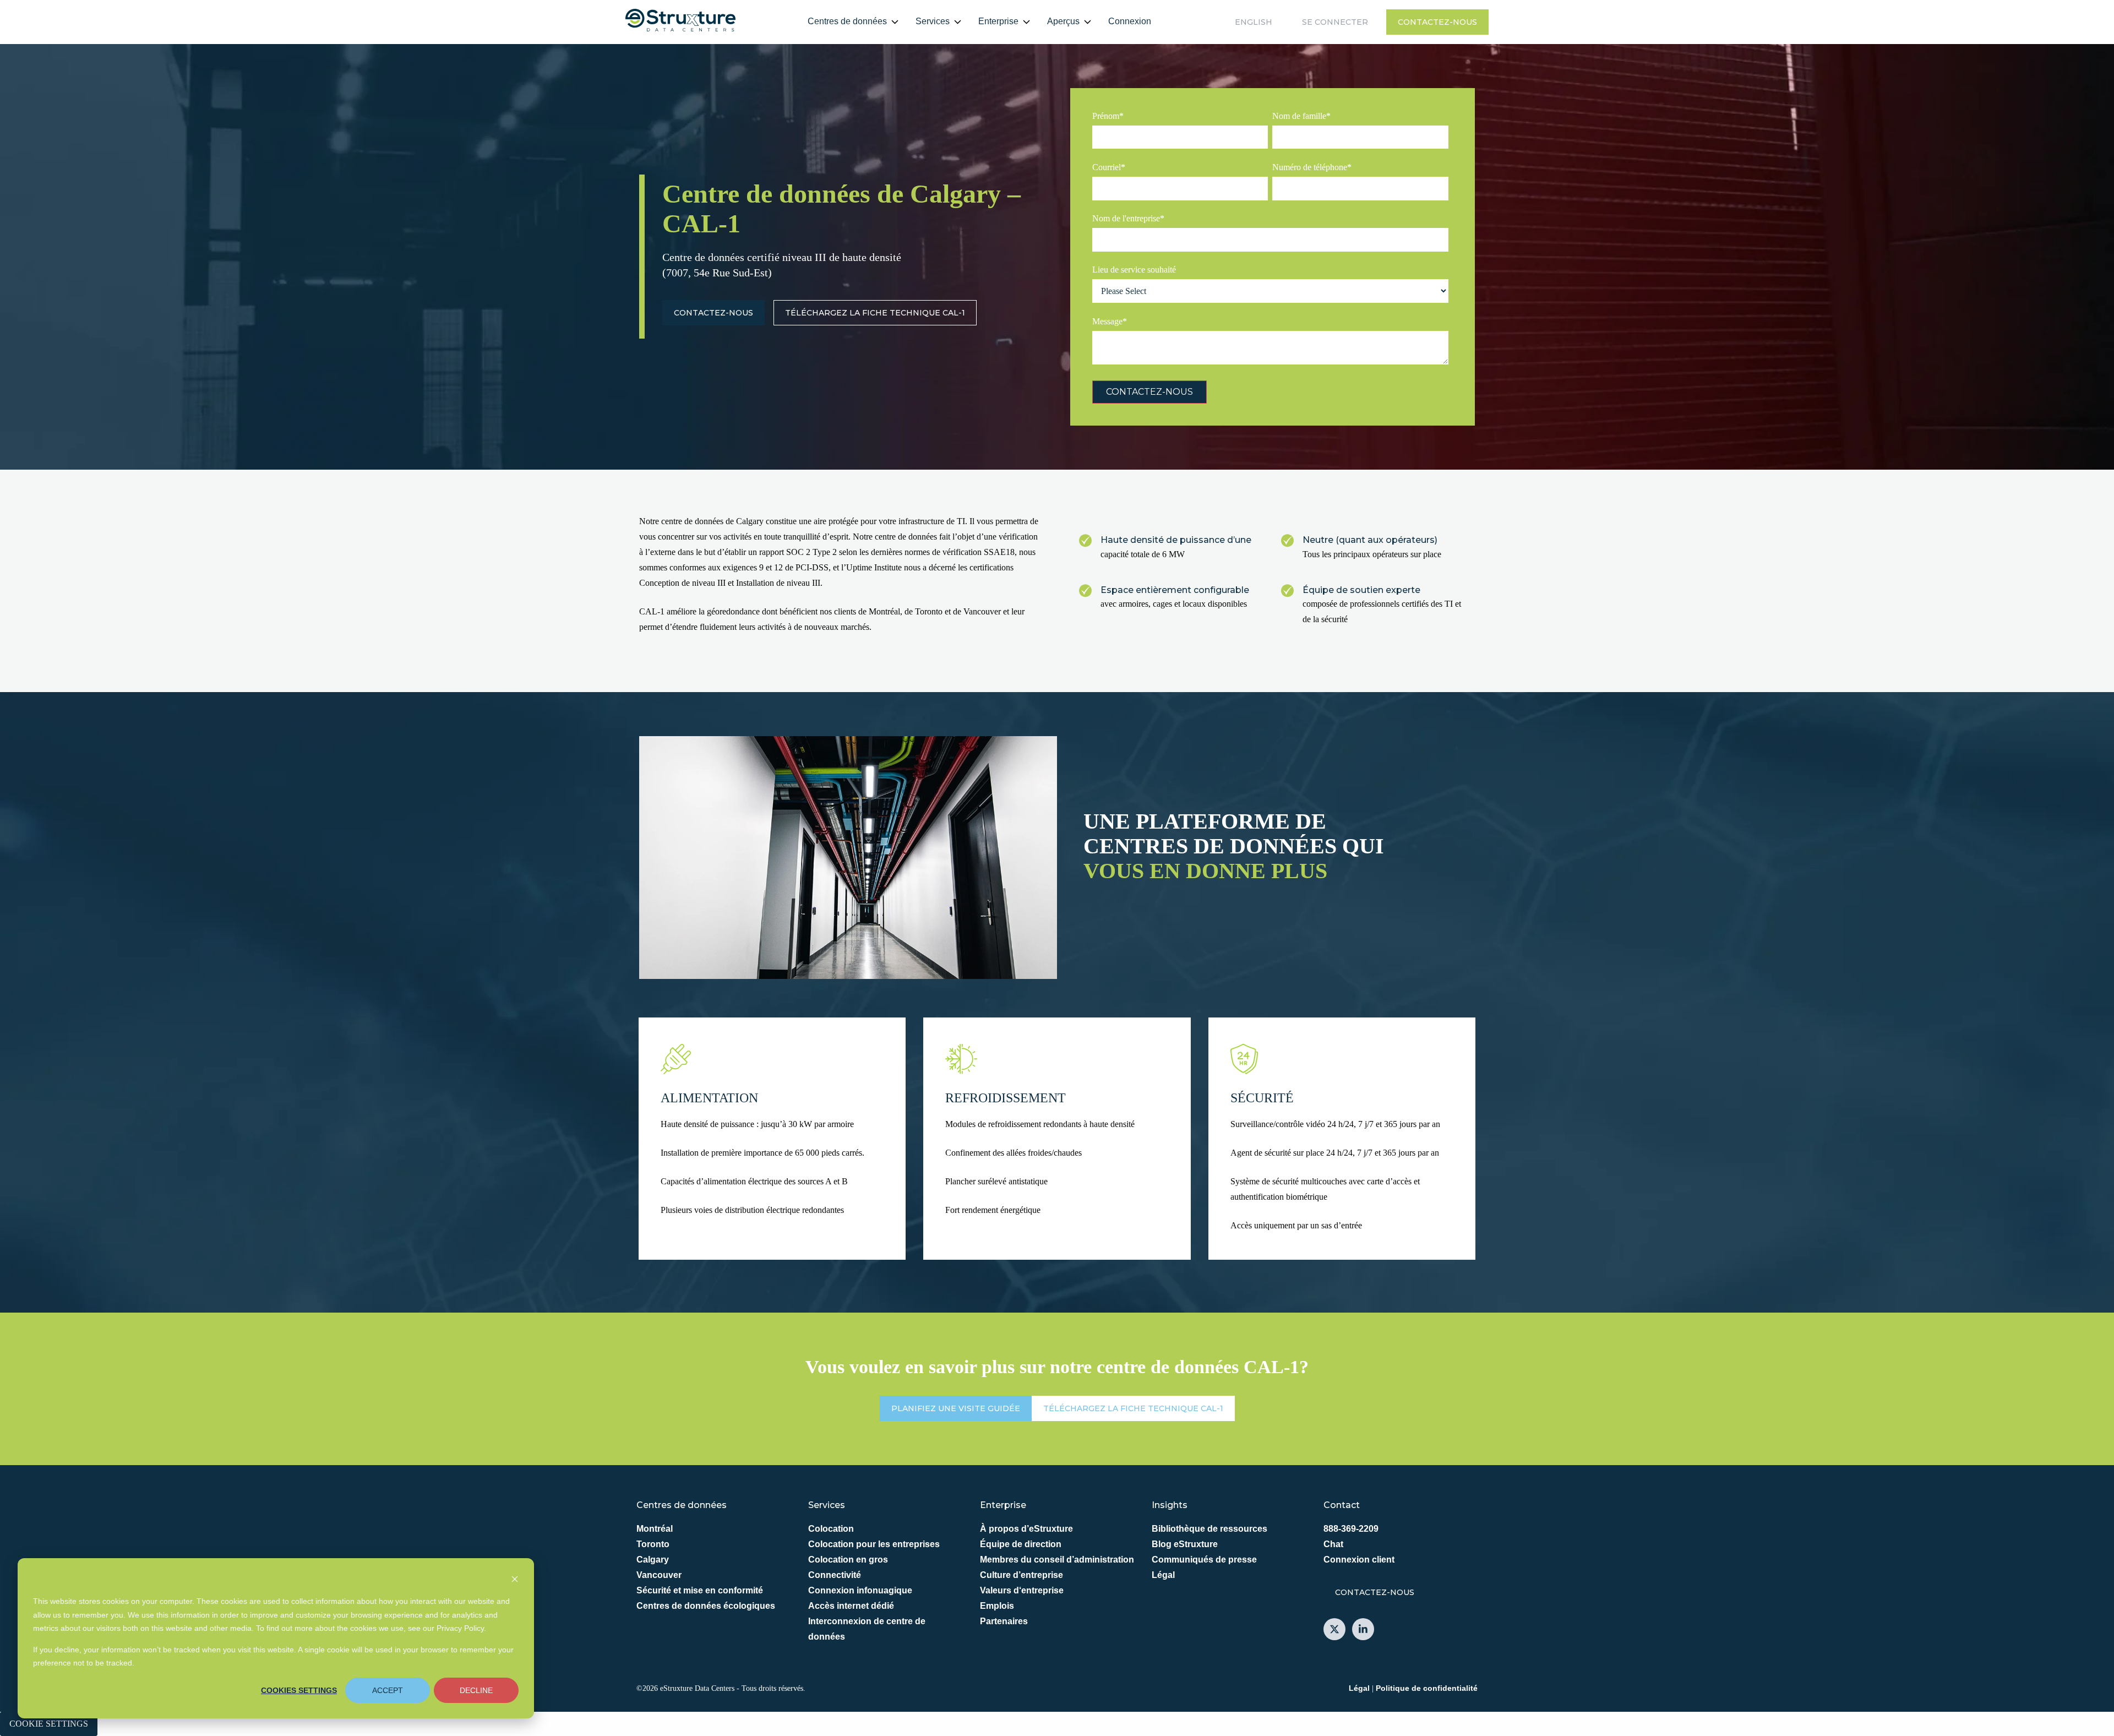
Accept (388, 1690)
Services (933, 21)
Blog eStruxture (1185, 1544)
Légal (1163, 1575)
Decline (476, 1690)
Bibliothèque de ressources (1209, 1529)
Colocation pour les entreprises (874, 1544)
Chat (1333, 1544)
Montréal (655, 1529)
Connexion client (1359, 1560)
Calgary (653, 1560)
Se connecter (1335, 22)
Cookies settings (299, 1690)
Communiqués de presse (1204, 1560)
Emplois (997, 1606)
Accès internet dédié (851, 1606)
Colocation (831, 1529)
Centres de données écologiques (706, 1606)
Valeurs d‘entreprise (1022, 1590)
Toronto (653, 1544)
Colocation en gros (848, 1560)
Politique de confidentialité (1427, 1688)
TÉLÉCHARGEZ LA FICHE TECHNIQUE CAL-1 (875, 313)
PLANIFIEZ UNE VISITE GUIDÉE (956, 1408)
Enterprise (998, 21)
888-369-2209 (1351, 1529)
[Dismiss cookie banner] (515, 1580)
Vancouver (659, 1575)
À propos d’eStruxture (1026, 1529)
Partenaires (1004, 1621)
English (1254, 22)
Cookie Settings (49, 1724)
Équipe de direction (1021, 1544)
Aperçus (1063, 21)
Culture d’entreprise (1021, 1575)
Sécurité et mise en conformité (700, 1590)
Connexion (1130, 21)
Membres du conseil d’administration (1057, 1560)
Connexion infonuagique (860, 1590)
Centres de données (847, 21)
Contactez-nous (1437, 22)
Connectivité (835, 1575)
